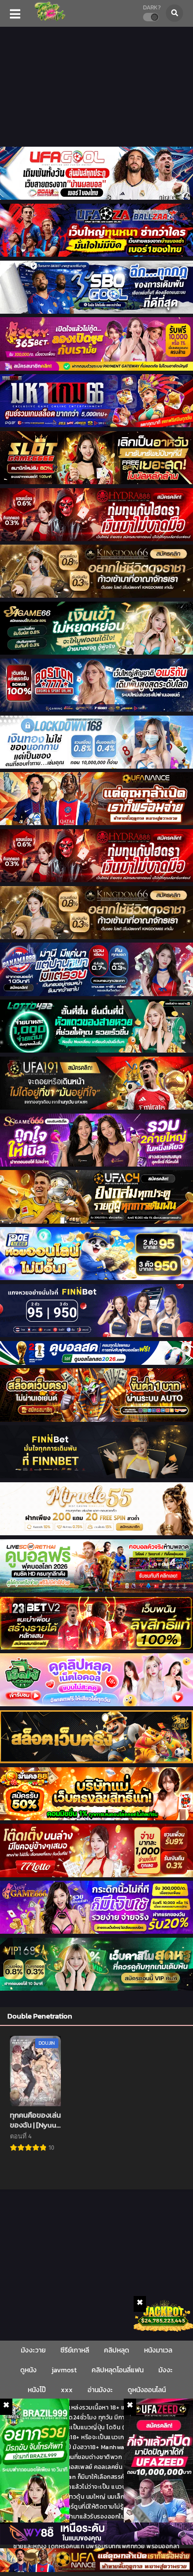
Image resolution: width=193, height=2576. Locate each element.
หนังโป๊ (37, 2390)
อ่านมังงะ (100, 2390)
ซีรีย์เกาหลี (75, 2350)
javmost (64, 2370)
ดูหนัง (28, 2370)
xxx (67, 2390)
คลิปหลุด (117, 2350)
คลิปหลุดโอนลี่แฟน (118, 2370)
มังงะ (166, 2370)
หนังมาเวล (158, 2350)
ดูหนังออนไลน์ (147, 2390)
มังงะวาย (33, 2350)
